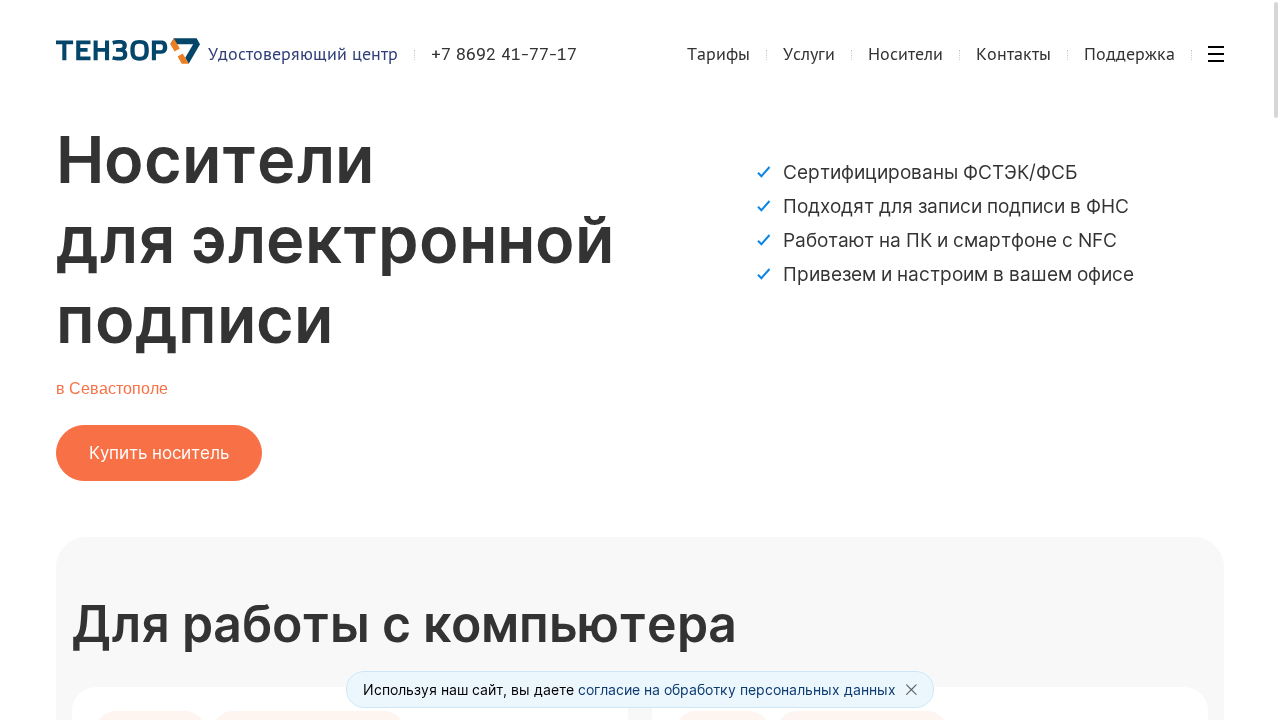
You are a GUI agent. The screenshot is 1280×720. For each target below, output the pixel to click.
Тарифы (718, 53)
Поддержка (1129, 53)
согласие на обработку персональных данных (737, 689)
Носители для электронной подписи (335, 239)
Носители (905, 53)
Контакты (1013, 53)
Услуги (809, 53)
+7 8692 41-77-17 (504, 54)
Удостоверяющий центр (303, 53)
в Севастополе (112, 388)
